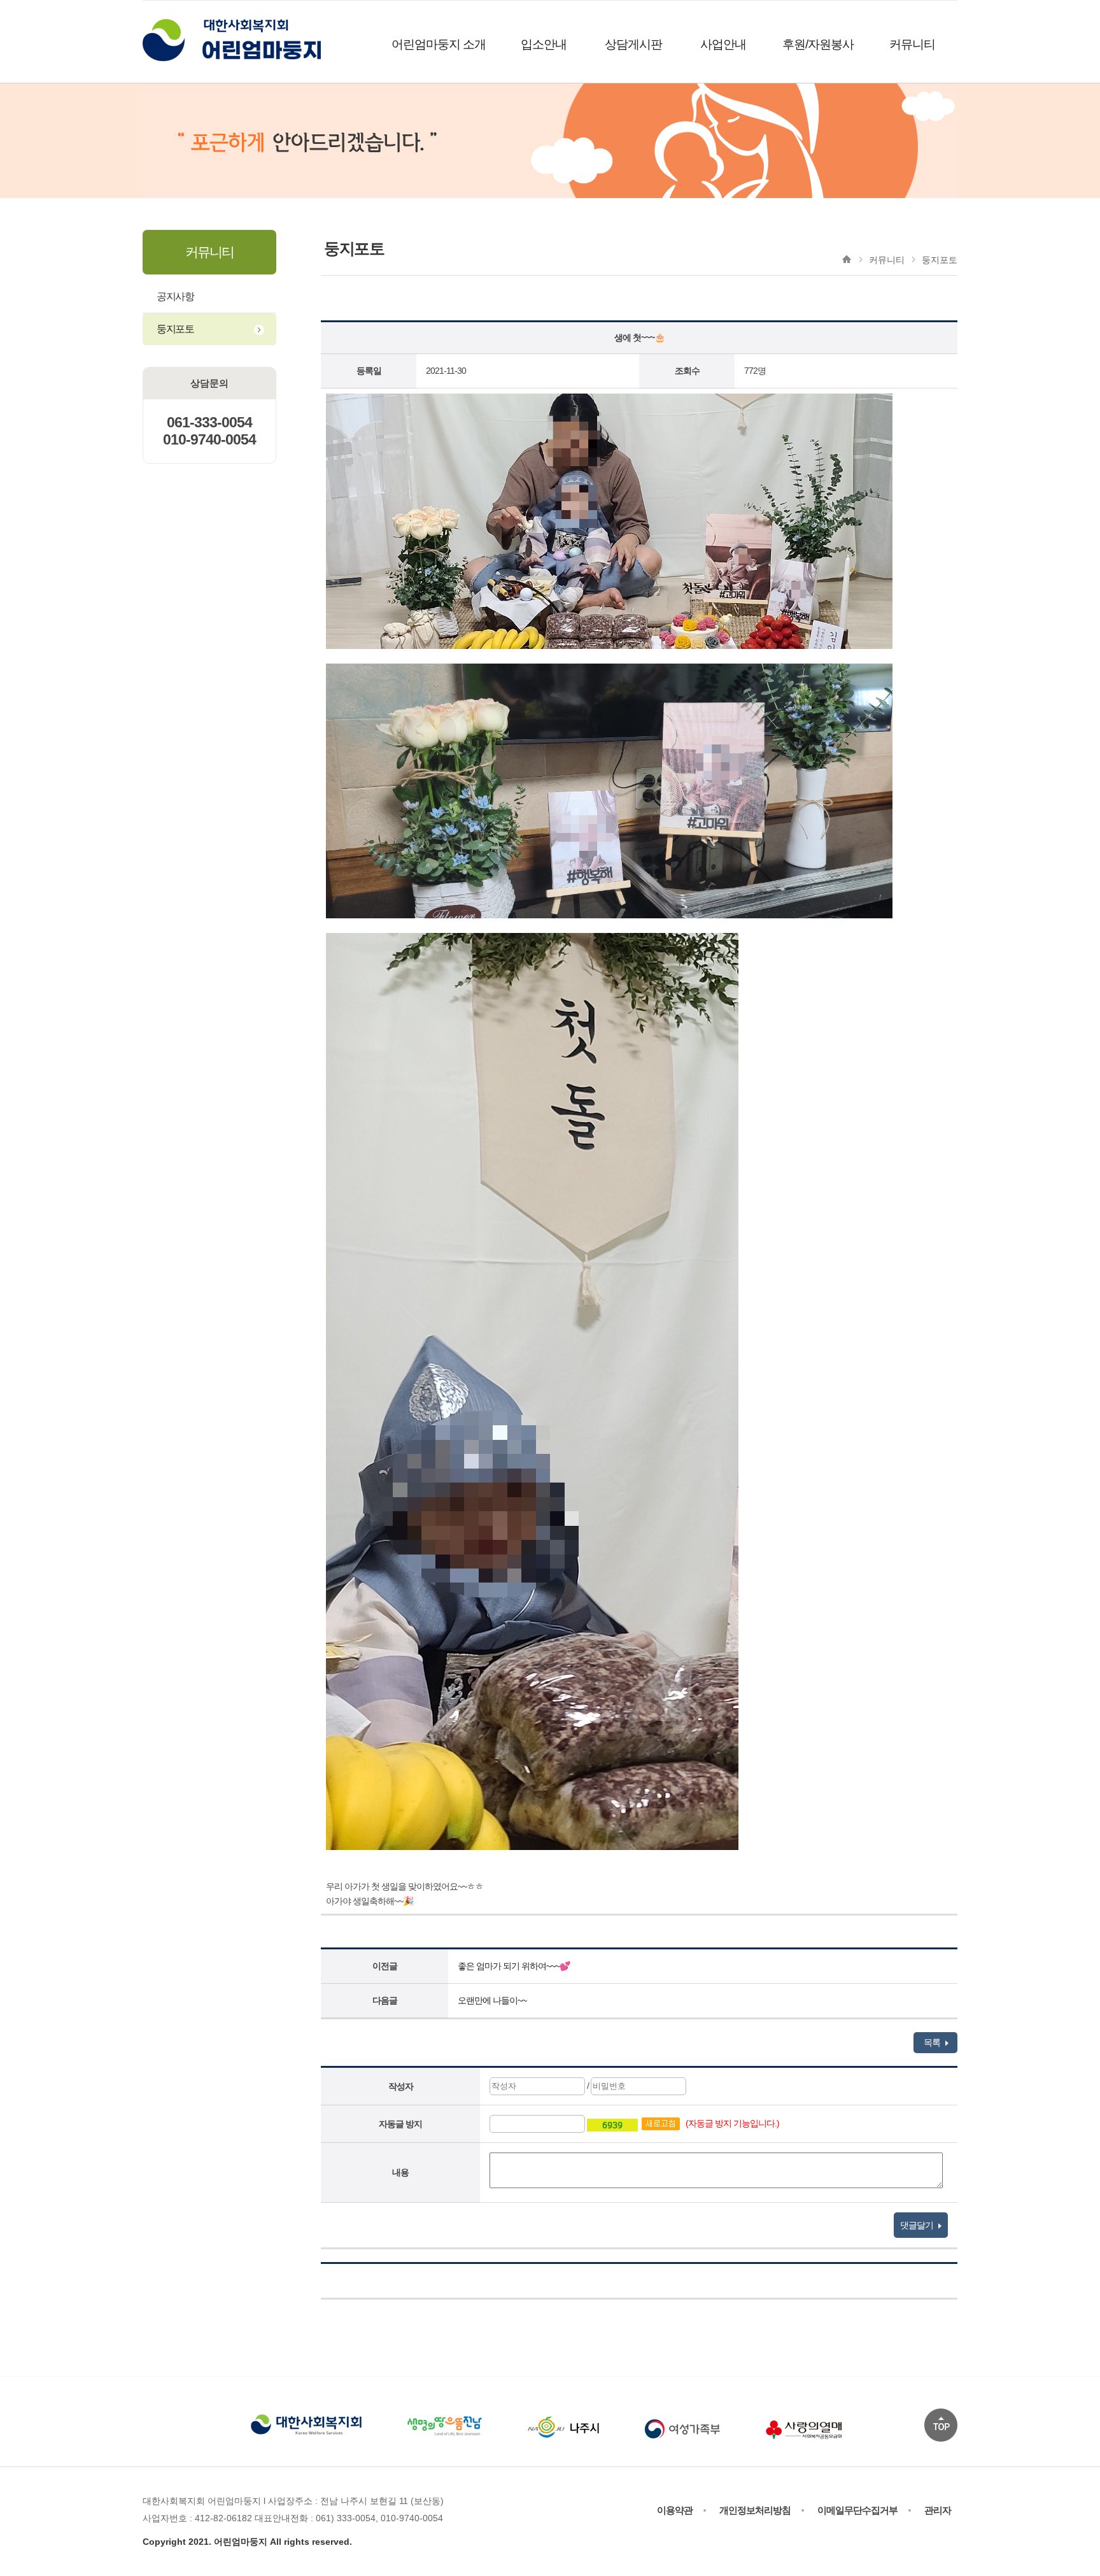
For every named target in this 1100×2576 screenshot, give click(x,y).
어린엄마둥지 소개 (439, 44)
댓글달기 (918, 2225)
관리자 (938, 2510)
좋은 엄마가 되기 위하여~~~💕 (514, 1966)
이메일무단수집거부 (857, 2510)
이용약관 (675, 2510)
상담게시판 (633, 44)
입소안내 (544, 44)
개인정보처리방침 (755, 2510)
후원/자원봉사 (818, 44)
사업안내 (723, 44)
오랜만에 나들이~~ (492, 2000)
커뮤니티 (912, 44)
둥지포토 (175, 329)
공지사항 (175, 296)
